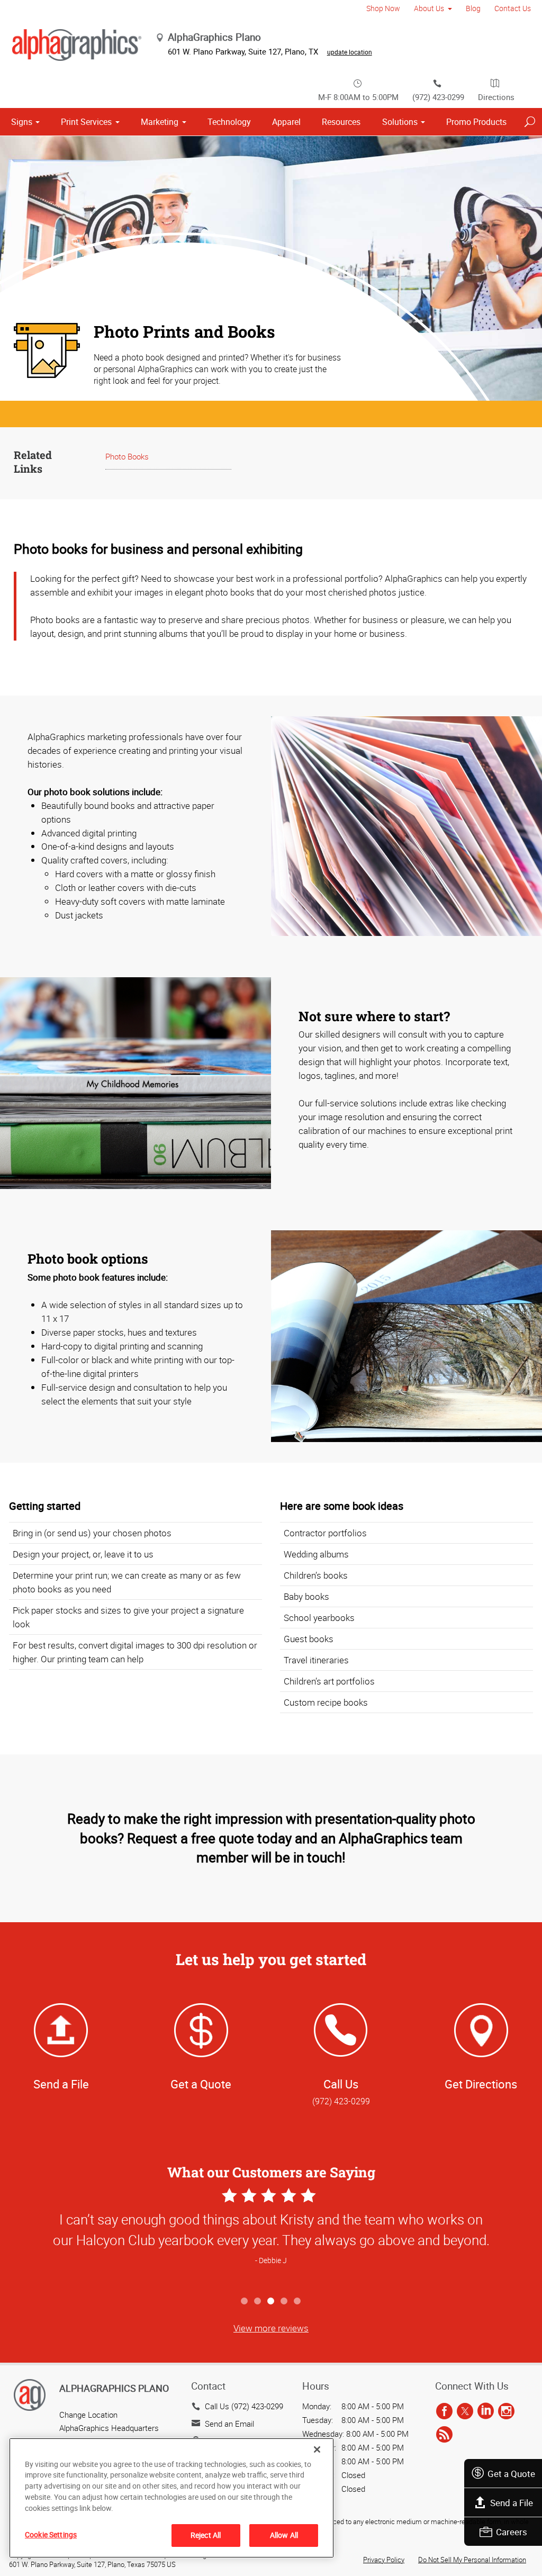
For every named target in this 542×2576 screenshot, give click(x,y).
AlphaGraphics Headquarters (109, 2428)
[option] (271, 2238)
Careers (512, 2532)
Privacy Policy (384, 2560)
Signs (22, 122)
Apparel (286, 122)
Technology (229, 122)
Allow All (284, 2535)
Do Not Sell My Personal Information (472, 2560)
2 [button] (258, 2302)
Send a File (512, 2503)
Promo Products (476, 122)
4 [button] (284, 2302)
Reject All (206, 2535)
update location (350, 52)
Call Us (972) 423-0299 (244, 2406)
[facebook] (444, 2411)
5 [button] (298, 2302)
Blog (473, 8)
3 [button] (271, 2302)
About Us (429, 8)
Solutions (400, 122)
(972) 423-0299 (438, 97)
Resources (341, 122)
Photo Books (127, 456)
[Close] (317, 2449)
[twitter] (465, 2411)
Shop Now (383, 8)
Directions (496, 97)
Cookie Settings (51, 2534)
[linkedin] (486, 2411)
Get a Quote (511, 2474)
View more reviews (271, 2328)
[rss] (444, 2435)
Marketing (160, 122)
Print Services (86, 122)
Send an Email (229, 2424)
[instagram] (506, 2411)
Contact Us (513, 8)
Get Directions (481, 2084)
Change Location (88, 2415)
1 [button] (245, 2302)
